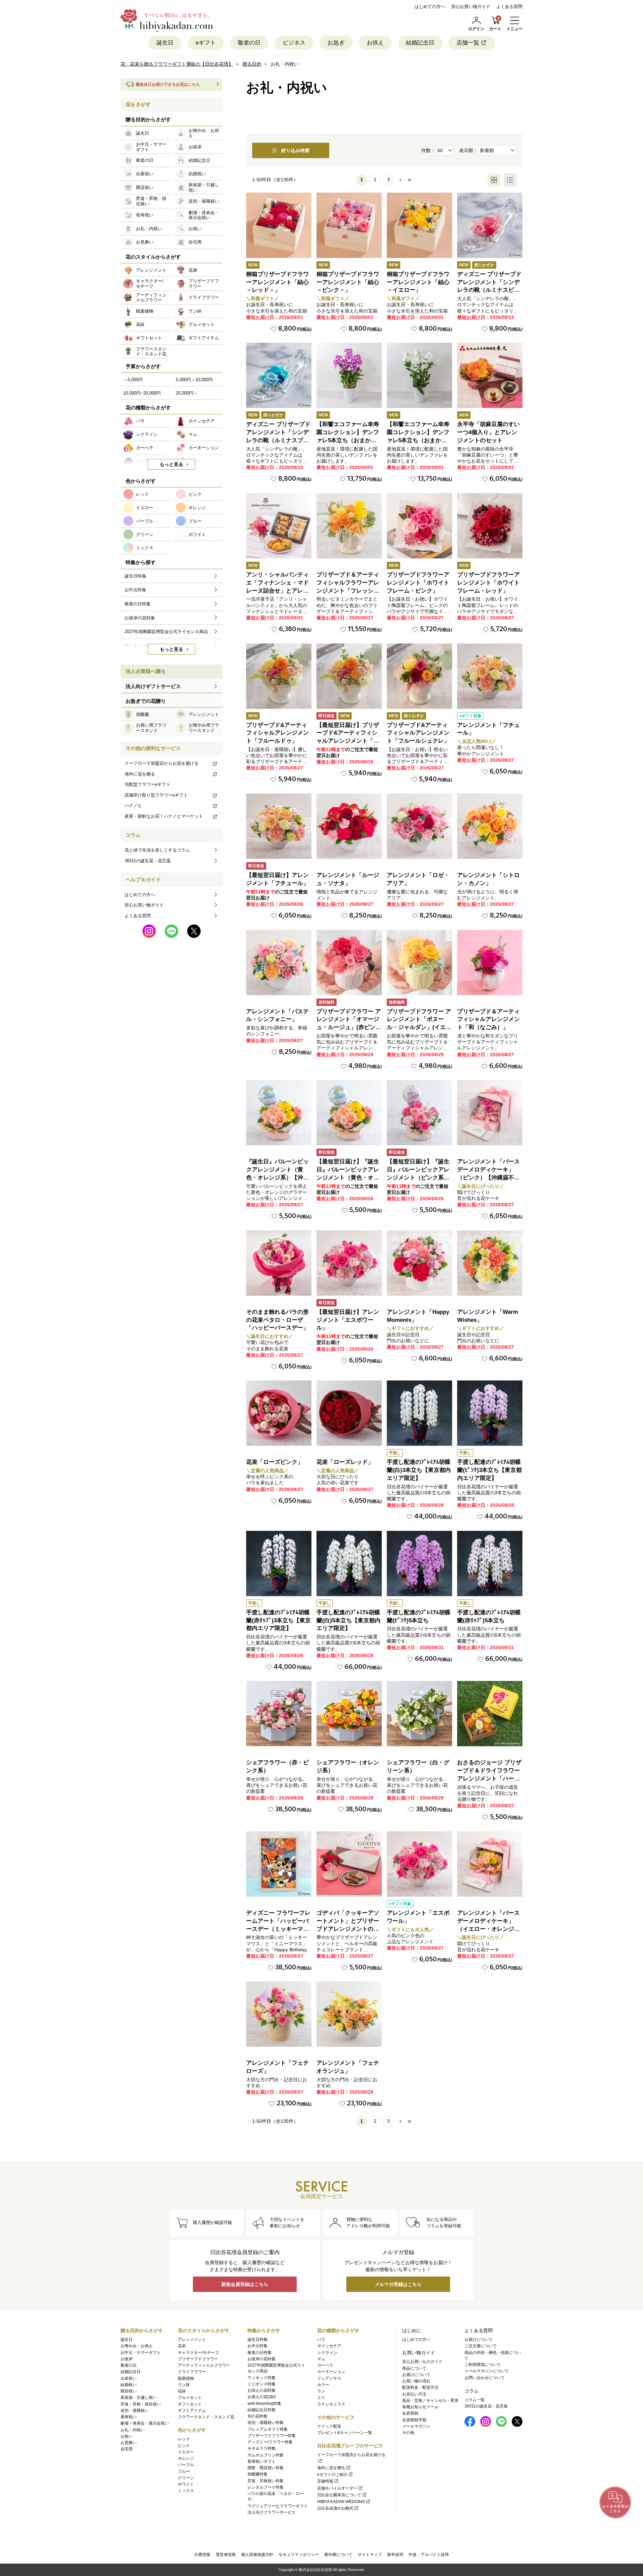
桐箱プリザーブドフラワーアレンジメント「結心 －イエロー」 (418, 282)
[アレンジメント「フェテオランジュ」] (349, 2014)
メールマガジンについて (487, 2371)
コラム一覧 (475, 2400)
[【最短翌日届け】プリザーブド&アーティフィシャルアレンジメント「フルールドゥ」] (349, 676)
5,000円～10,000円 (194, 380)
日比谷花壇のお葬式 (335, 2508)
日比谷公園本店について (339, 2495)
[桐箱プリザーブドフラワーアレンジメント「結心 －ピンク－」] (349, 225)
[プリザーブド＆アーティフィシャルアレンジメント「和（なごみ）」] (490, 963)
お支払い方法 (414, 2394)
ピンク (184, 2446)
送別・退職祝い (135, 2411)
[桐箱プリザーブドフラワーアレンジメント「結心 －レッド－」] (279, 225)
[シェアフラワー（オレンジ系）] (349, 1714)
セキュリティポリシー (299, 2555)
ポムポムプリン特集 (266, 2455)
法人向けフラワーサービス (272, 2512)
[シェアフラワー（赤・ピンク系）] (279, 1714)
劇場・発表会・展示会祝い (145, 2423)
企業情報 (202, 2555)
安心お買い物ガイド (471, 7)
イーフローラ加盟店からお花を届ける (162, 763)
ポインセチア (329, 2346)
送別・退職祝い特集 (266, 2423)
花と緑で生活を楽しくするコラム (157, 850)
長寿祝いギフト (262, 2461)
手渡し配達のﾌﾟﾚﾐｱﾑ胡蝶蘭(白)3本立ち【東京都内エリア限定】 (419, 1470)
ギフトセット (190, 2404)
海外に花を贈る (140, 774)
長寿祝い (129, 2417)
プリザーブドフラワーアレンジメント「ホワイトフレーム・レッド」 (488, 583)
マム (321, 2359)
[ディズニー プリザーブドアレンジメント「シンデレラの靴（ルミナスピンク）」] (490, 225)
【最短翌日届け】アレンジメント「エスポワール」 (348, 1320)
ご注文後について (481, 2346)
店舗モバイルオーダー (337, 2488)
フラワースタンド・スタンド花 (206, 2417)
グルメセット (190, 2397)
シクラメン (327, 2353)
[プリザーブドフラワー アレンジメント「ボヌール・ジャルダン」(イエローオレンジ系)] (419, 963)
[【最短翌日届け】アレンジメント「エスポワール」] (349, 1263)
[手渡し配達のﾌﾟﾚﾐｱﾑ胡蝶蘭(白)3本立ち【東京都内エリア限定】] (419, 1413)
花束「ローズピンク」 (275, 1462)
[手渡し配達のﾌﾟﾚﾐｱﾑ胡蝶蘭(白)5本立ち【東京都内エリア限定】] (349, 1564)
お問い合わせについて (485, 2378)
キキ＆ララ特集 (262, 2448)
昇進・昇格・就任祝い (141, 2404)
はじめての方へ (430, 7)
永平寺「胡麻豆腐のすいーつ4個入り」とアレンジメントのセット (488, 432)
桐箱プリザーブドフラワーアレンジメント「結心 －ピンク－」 (348, 282)
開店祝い (129, 2391)
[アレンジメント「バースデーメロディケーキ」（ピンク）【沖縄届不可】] (490, 1113)
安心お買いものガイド (422, 2362)
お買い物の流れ (416, 2381)
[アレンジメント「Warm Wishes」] (490, 1263)
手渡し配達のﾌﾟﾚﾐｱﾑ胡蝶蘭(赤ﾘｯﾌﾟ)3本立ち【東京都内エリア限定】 (278, 1620)
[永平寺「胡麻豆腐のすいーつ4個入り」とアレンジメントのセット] (490, 375)
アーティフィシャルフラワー (204, 2365)
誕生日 (165, 43)
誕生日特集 (258, 2340)
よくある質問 (509, 7)
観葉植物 (186, 2378)
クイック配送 (329, 2426)
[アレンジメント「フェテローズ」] (279, 2014)
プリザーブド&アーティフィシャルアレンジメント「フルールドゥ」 (277, 733)
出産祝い (129, 2378)
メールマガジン (416, 2426)
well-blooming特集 (264, 2403)
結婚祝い (129, 2385)
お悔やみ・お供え (137, 2346)
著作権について (338, 2555)
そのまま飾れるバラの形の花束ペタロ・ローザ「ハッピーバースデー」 (277, 1320)
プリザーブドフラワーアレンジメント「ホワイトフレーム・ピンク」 (418, 583)
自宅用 (127, 2449)
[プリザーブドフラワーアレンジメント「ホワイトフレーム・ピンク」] (419, 526)
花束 (182, 2346)
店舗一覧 (468, 43)
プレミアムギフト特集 (268, 2429)
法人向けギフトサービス (153, 686)
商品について (414, 2368)
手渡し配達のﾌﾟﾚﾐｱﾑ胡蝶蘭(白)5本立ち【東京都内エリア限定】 (348, 1620)
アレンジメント (192, 2340)
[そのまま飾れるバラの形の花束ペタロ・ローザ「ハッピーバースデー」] (279, 1263)
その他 (408, 2433)
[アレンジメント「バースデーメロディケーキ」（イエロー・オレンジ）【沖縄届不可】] (490, 1864)
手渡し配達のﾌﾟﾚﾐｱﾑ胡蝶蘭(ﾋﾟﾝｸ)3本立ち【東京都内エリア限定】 (489, 1470)
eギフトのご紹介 (332, 2475)
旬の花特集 (258, 2416)
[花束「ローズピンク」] (279, 1413)
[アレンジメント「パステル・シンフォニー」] (279, 963)
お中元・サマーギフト (141, 2353)
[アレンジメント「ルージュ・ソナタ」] (349, 826)
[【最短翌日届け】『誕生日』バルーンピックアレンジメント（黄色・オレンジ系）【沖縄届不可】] (349, 1113)
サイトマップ (370, 2555)
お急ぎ (336, 43)
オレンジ (186, 2458)
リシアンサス (329, 2378)
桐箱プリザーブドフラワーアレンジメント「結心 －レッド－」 (277, 282)
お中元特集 (258, 2346)
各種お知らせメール (420, 2407)
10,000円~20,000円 (142, 393)
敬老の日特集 (260, 2353)
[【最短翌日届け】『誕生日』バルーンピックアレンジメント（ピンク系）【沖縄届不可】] (419, 1113)
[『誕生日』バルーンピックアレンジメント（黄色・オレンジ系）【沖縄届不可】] (279, 1113)
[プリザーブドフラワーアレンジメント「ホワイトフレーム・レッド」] (490, 526)
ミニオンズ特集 (262, 2384)
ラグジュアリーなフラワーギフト (278, 2506)
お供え (375, 43)
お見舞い (129, 2443)
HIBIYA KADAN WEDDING (341, 2502)
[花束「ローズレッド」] (349, 1413)
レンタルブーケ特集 (266, 2487)
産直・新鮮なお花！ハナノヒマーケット (164, 816)
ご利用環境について (483, 2365)
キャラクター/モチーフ (198, 2353)
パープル (186, 2465)
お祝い (127, 2436)
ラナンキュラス (331, 2404)
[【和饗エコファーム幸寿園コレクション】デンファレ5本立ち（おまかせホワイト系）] (419, 375)
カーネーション (331, 2372)
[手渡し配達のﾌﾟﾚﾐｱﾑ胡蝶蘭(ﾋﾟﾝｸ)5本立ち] (419, 1564)
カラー (323, 2385)
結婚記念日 (420, 43)
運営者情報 (226, 2555)
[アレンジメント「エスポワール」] (419, 1864)
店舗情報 (325, 2481)
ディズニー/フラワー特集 (270, 2442)
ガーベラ (325, 2365)
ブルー (184, 2471)
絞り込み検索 (295, 150)
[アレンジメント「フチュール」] (490, 676)
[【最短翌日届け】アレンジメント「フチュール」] (279, 826)
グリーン (186, 2478)
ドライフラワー (192, 2372)
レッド (184, 2439)
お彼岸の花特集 (262, 2359)
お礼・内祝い (133, 2430)
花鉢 (182, 2391)
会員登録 (410, 2413)
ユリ (321, 2397)
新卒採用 (395, 2555)
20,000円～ (187, 393)
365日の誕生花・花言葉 (148, 861)
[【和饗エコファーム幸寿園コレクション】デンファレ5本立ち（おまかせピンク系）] (349, 375)
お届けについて (416, 2375)
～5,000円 (133, 380)
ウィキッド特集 (262, 2378)
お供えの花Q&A (262, 2397)
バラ (321, 2340)
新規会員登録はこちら (245, 2284)
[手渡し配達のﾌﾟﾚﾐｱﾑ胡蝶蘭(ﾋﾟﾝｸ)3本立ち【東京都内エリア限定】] (490, 1413)
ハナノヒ (133, 805)
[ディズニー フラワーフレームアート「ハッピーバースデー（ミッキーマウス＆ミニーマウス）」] (279, 1864)
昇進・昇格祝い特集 (266, 2481)
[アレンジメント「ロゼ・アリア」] (419, 826)
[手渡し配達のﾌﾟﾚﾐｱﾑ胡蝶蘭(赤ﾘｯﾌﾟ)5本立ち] (490, 1564)
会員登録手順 (414, 2420)
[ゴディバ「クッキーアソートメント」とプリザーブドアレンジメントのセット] (349, 1864)
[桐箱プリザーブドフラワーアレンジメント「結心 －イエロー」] (419, 225)
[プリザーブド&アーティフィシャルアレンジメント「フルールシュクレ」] (419, 676)
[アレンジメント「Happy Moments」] (419, 1263)
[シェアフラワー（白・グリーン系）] (419, 1714)
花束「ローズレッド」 (345, 1462)
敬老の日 (249, 43)
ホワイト (186, 2484)
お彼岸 (127, 2359)
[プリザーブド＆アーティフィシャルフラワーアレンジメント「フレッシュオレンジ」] (349, 526)
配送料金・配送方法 (420, 2387)
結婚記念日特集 (262, 2410)
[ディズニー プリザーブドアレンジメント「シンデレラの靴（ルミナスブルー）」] (279, 375)
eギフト (206, 43)
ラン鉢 (184, 2385)
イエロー (186, 2452)
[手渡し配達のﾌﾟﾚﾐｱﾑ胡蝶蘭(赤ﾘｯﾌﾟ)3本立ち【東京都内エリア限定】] (279, 1564)
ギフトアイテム (192, 2411)
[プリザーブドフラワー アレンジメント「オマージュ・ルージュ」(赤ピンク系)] (349, 963)
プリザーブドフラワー (198, 2359)
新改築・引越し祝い (139, 2397)
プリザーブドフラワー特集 (272, 2436)
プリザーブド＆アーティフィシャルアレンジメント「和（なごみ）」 (488, 1020)
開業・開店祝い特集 (266, 2468)
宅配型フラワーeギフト (148, 784)
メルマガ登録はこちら (398, 2284)
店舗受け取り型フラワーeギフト (156, 795)
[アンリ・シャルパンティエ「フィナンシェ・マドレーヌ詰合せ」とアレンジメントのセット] (279, 526)
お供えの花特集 (262, 2390)
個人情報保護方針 (257, 2555)
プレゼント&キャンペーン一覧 (345, 2433)
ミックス (186, 2491)
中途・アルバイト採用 (429, 2555)
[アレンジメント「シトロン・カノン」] (490, 826)
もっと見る (171, 464)
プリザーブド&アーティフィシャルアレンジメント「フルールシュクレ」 (418, 733)
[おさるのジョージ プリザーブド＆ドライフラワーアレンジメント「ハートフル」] (490, 1714)
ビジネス (294, 43)
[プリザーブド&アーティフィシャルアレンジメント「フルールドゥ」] (279, 676)
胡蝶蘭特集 (258, 2474)
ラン (321, 2391)
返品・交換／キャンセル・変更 (430, 2400)
